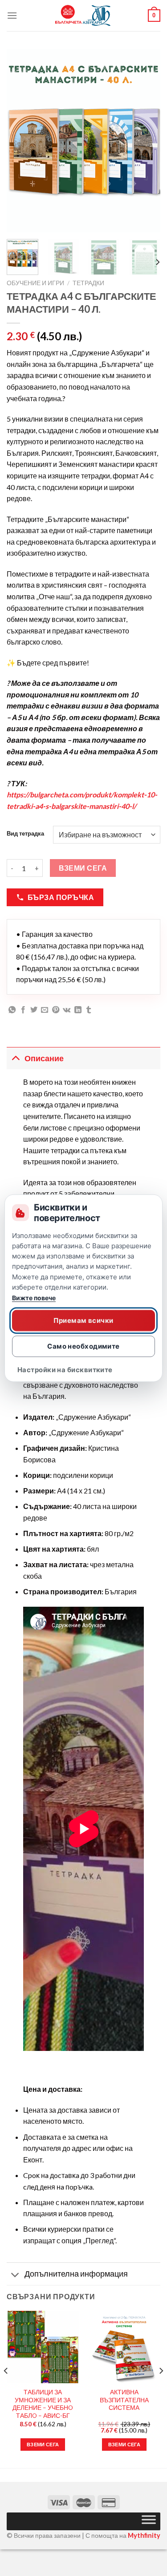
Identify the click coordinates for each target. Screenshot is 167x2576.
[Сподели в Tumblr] (89, 1010)
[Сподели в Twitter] (34, 1010)
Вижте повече (34, 1298)
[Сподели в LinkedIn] (78, 1010)
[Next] (146, 141)
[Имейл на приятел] (45, 1010)
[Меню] (12, 15)
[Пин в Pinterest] (56, 1010)
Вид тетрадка (25, 834)
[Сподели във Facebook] (23, 1010)
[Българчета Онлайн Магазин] (84, 16)
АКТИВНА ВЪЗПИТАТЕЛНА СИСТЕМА (124, 2400)
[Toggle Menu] (149, 2521)
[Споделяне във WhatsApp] (12, 1010)
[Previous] (21, 141)
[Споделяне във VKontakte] (67, 1010)
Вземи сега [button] (43, 2444)
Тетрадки (88, 283)
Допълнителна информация (76, 2274)
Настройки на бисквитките (65, 1370)
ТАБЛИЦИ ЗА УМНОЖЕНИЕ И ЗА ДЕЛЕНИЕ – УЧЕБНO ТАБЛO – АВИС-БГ (43, 2404)
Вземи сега (83, 868)
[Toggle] (15, 1058)
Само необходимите (83, 1346)
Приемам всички (83, 1320)
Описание (44, 1058)
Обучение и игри (35, 283)
